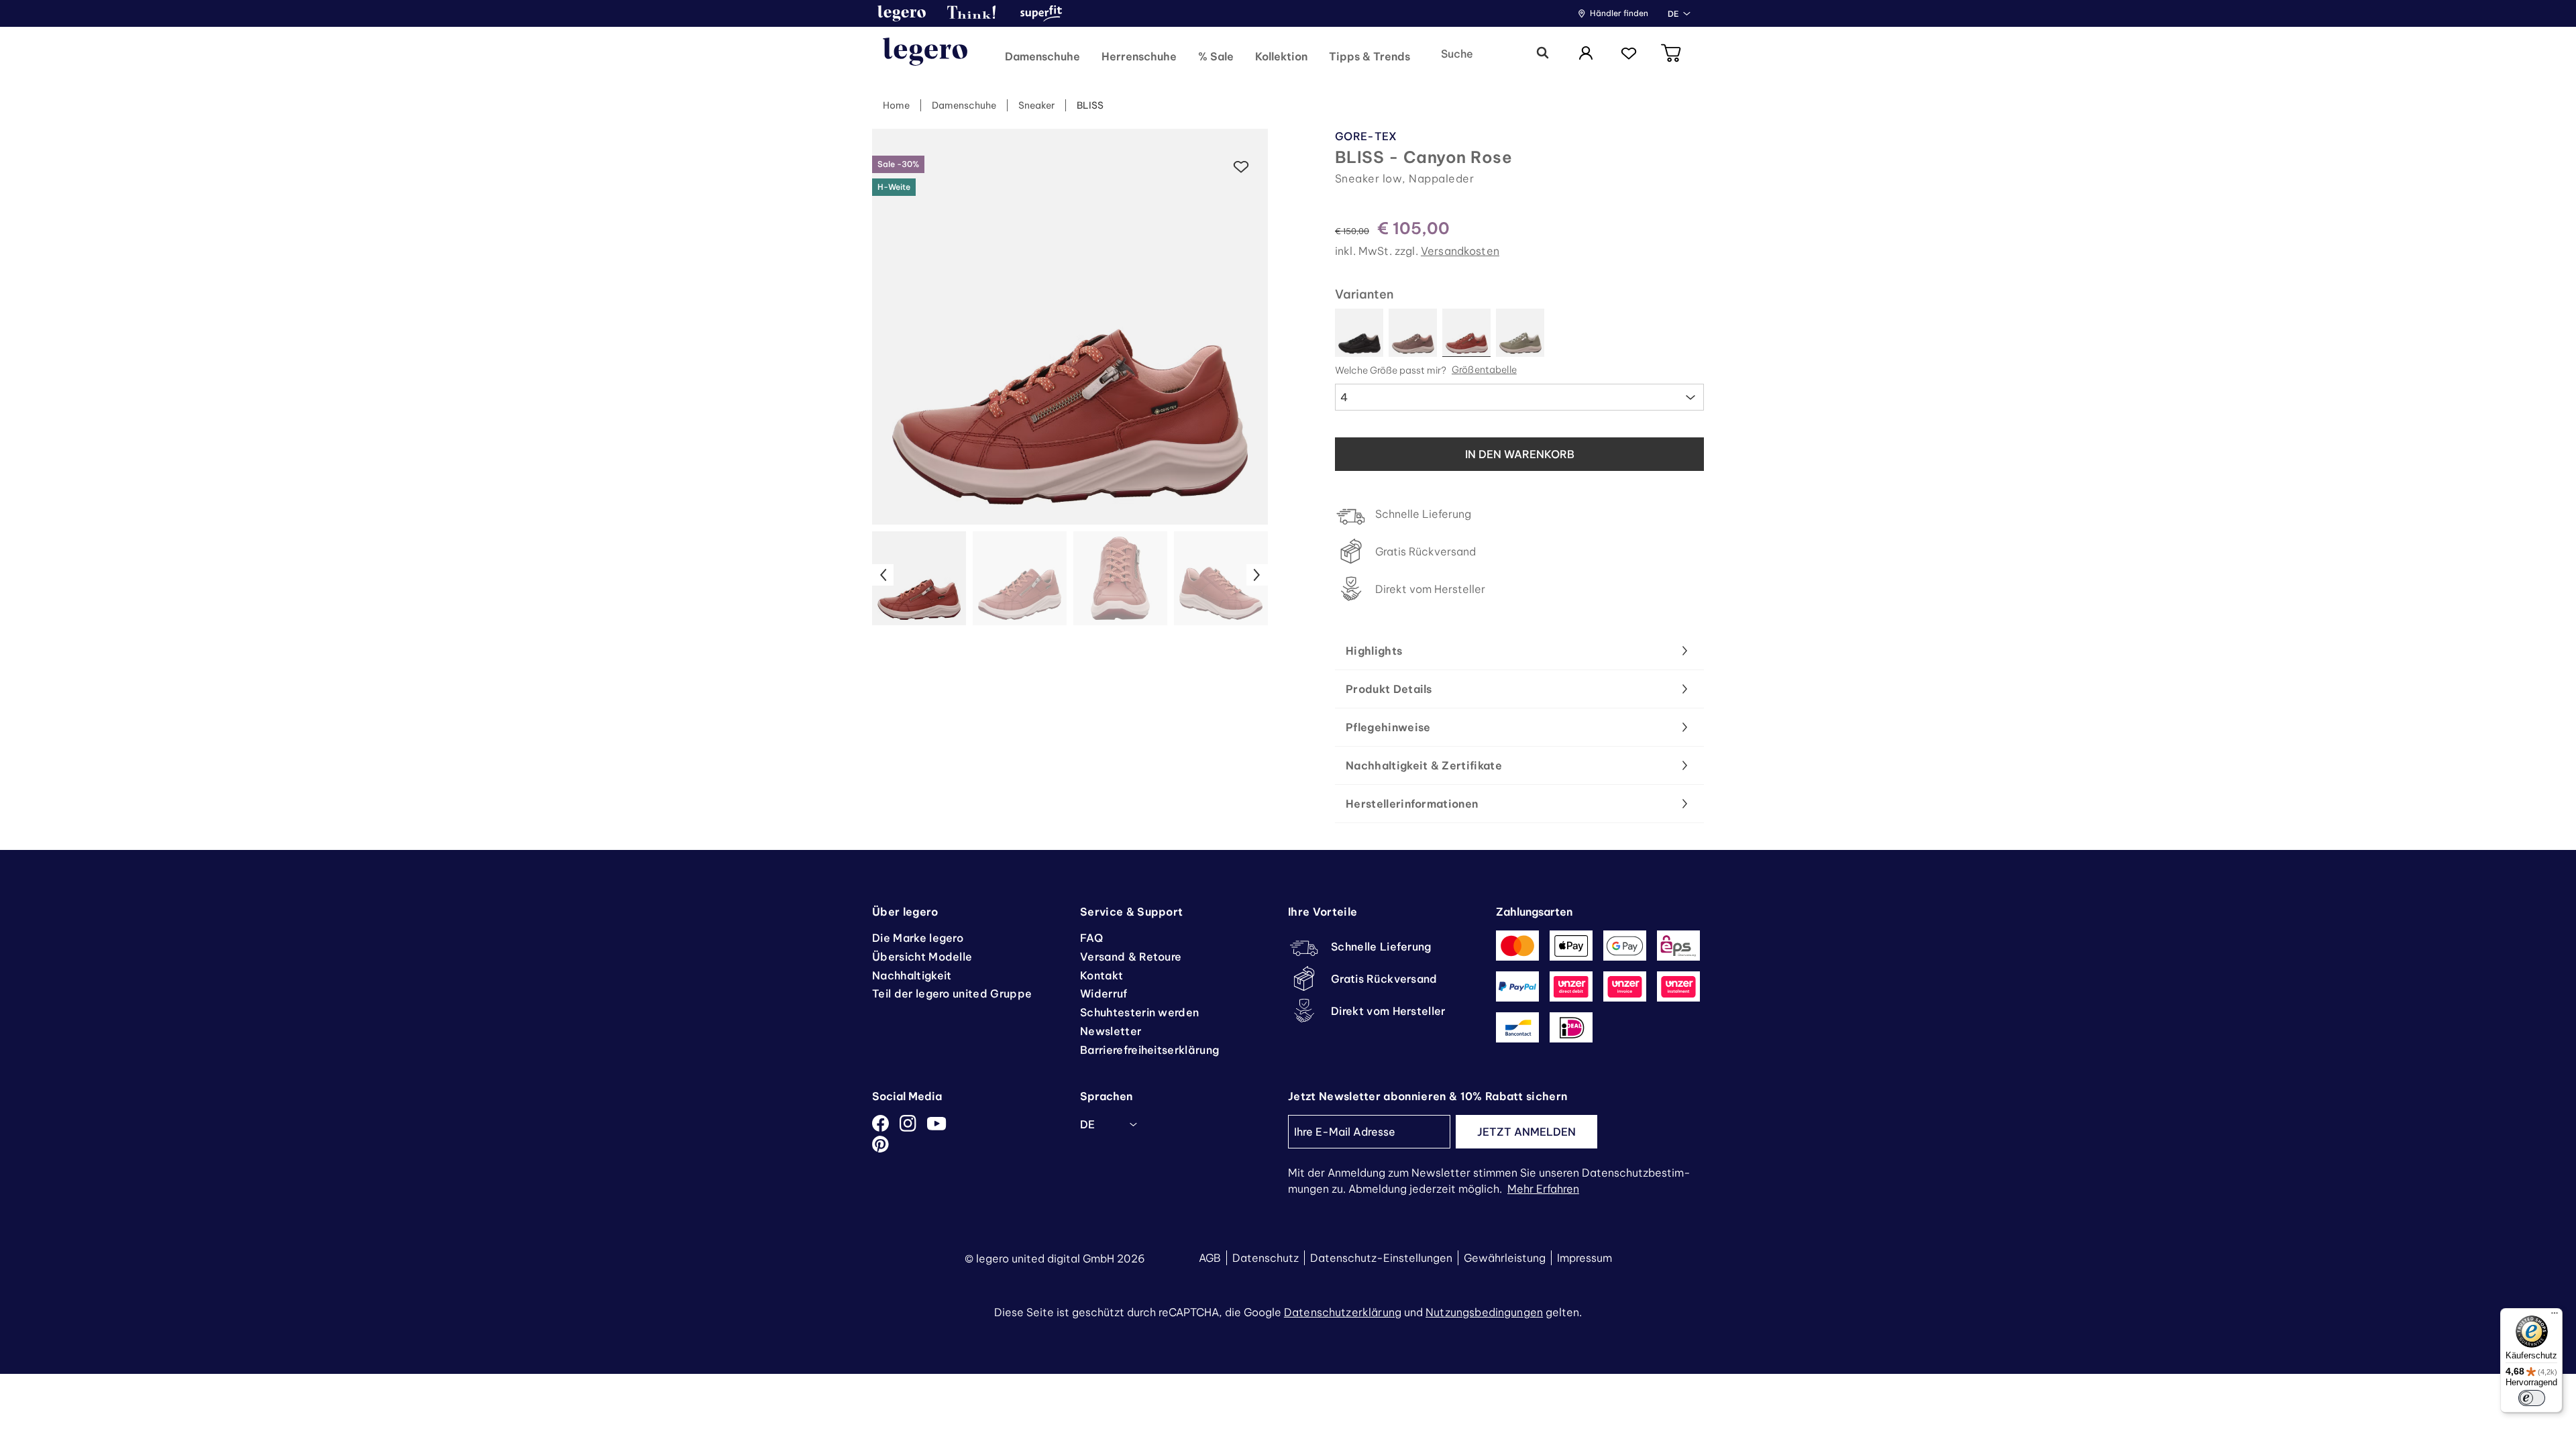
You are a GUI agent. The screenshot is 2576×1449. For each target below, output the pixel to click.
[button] (902, 13)
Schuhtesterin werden (1139, 1012)
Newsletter (1111, 1031)
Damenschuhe (964, 105)
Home (896, 105)
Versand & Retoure (1131, 957)
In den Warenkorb (1520, 454)
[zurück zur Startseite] (925, 54)
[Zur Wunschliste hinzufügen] (1241, 167)
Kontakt (1102, 975)
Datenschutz (1266, 1258)
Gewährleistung (1505, 1258)
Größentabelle (1484, 370)
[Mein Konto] (1586, 54)
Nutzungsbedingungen (1484, 1312)
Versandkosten (1460, 251)
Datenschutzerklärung (1343, 1312)
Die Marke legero (918, 938)
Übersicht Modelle (922, 957)
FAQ (1091, 938)
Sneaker (1036, 105)
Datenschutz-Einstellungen (1381, 1258)
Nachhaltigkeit (912, 975)
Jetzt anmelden (1526, 1132)
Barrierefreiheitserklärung (1149, 1050)
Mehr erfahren (1543, 1189)
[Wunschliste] (1629, 54)
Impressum (1585, 1258)
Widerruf (1104, 994)
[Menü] (2555, 1316)
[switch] (2532, 1398)
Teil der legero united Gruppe (952, 994)
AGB (1210, 1258)
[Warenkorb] (1672, 54)
